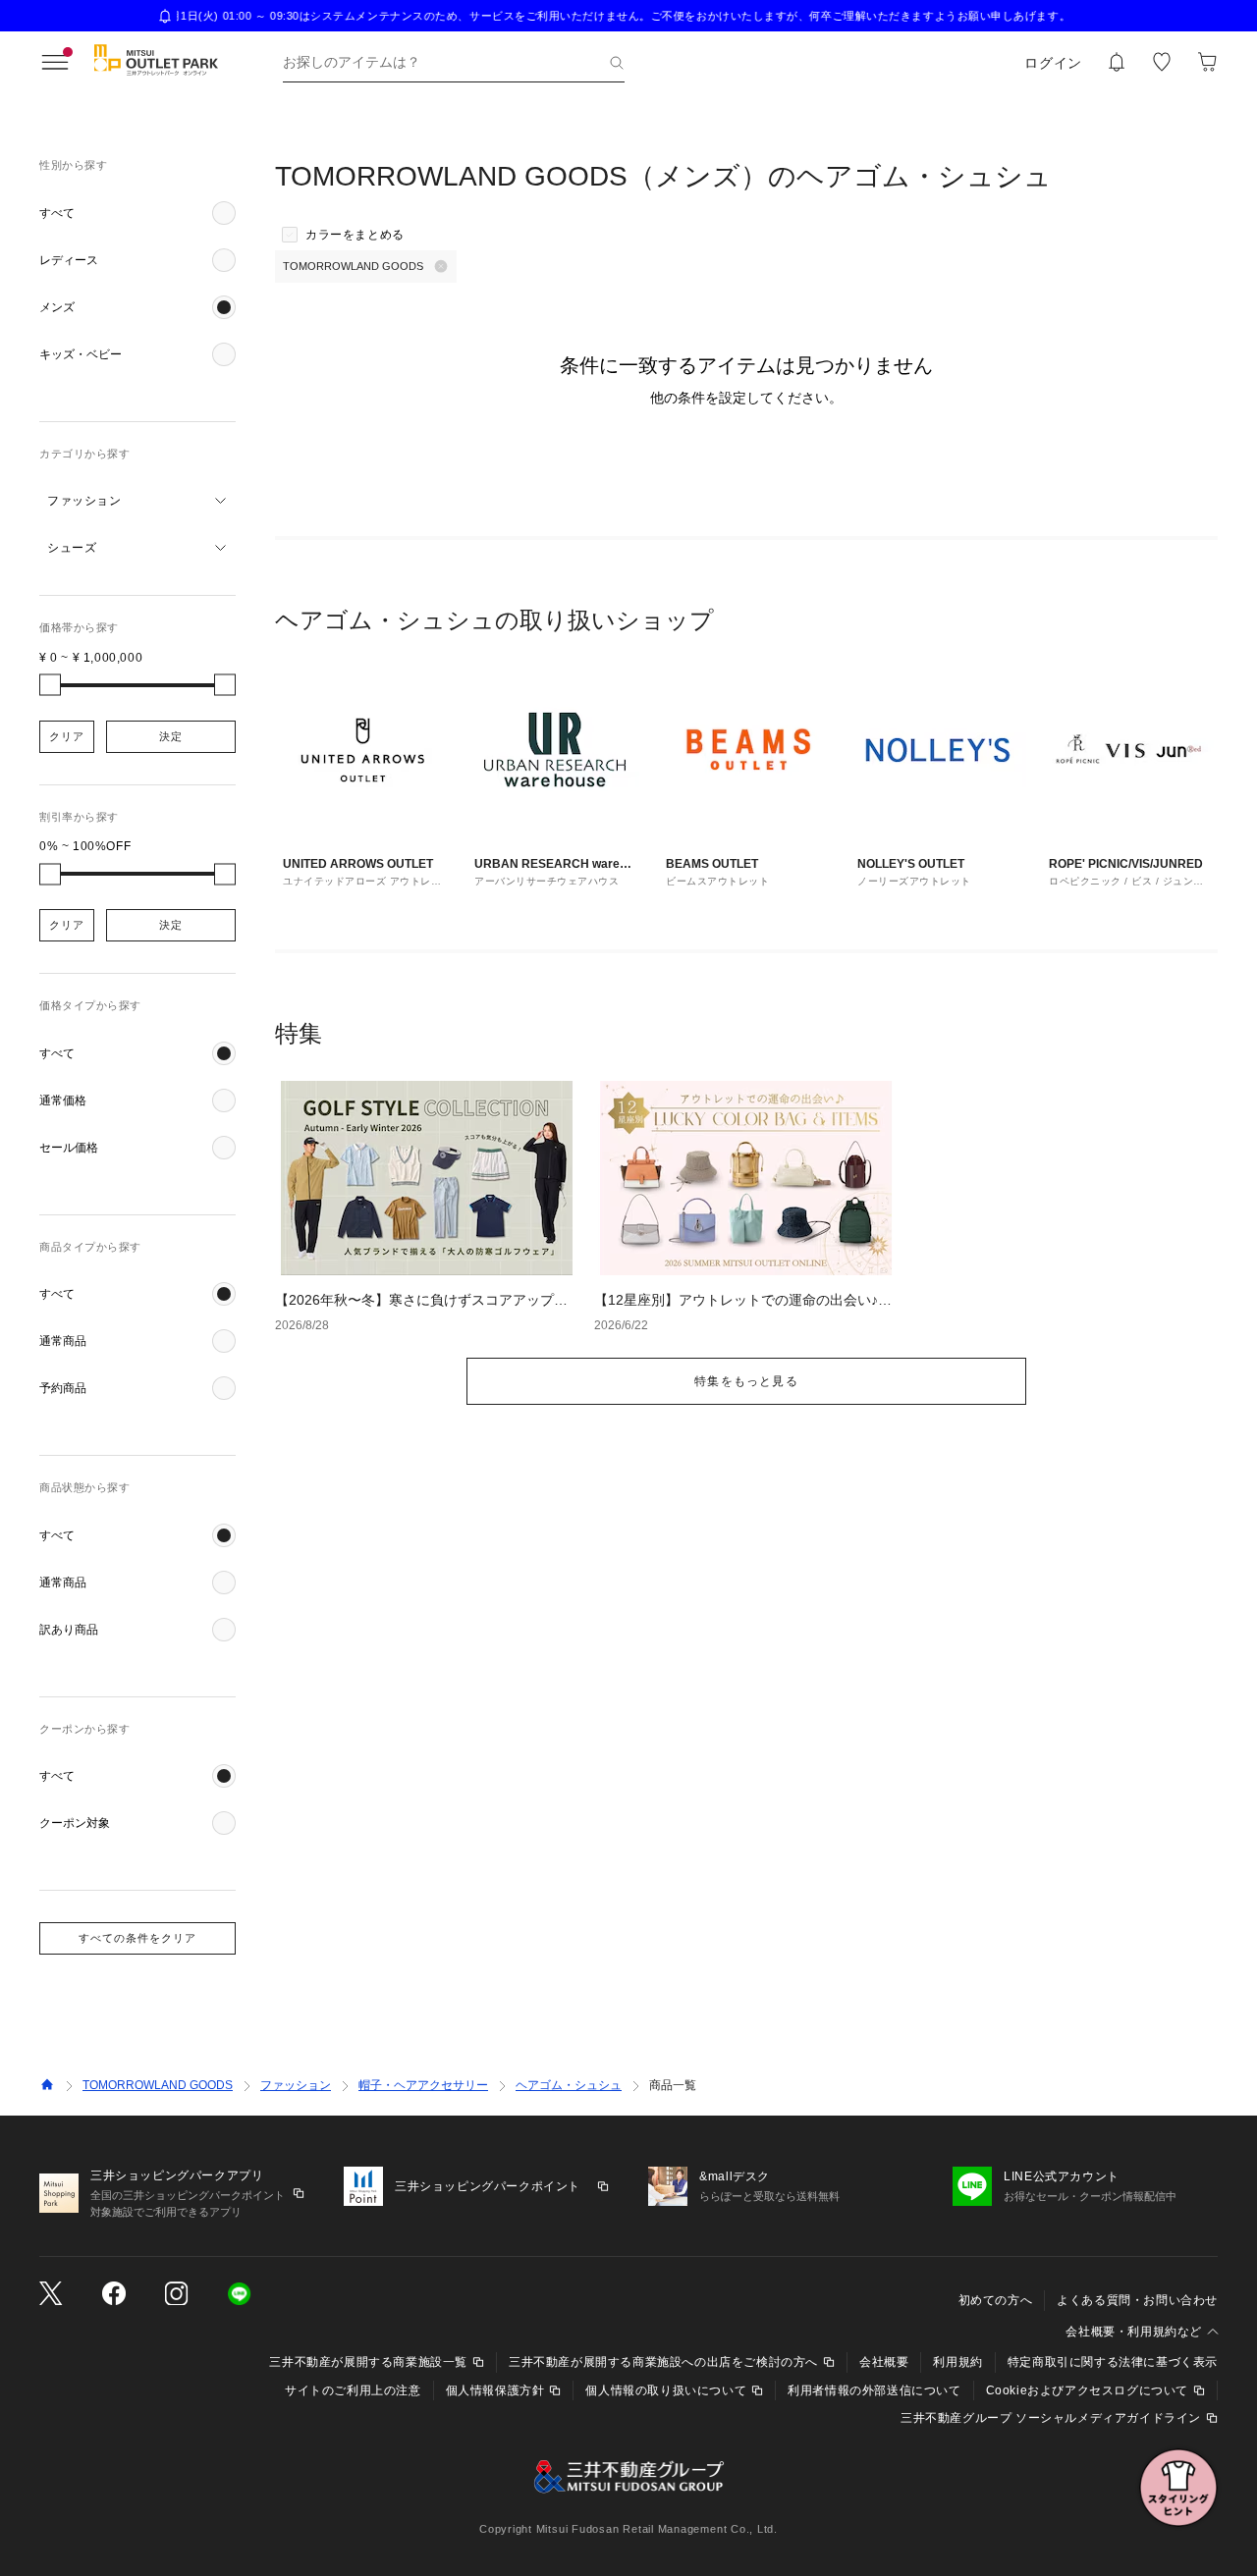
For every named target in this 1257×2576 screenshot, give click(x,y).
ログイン (1053, 63)
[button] (137, 213)
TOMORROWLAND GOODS (158, 2085)
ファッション (296, 2085)
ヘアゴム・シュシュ (569, 2085)
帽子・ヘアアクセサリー (423, 2085)
